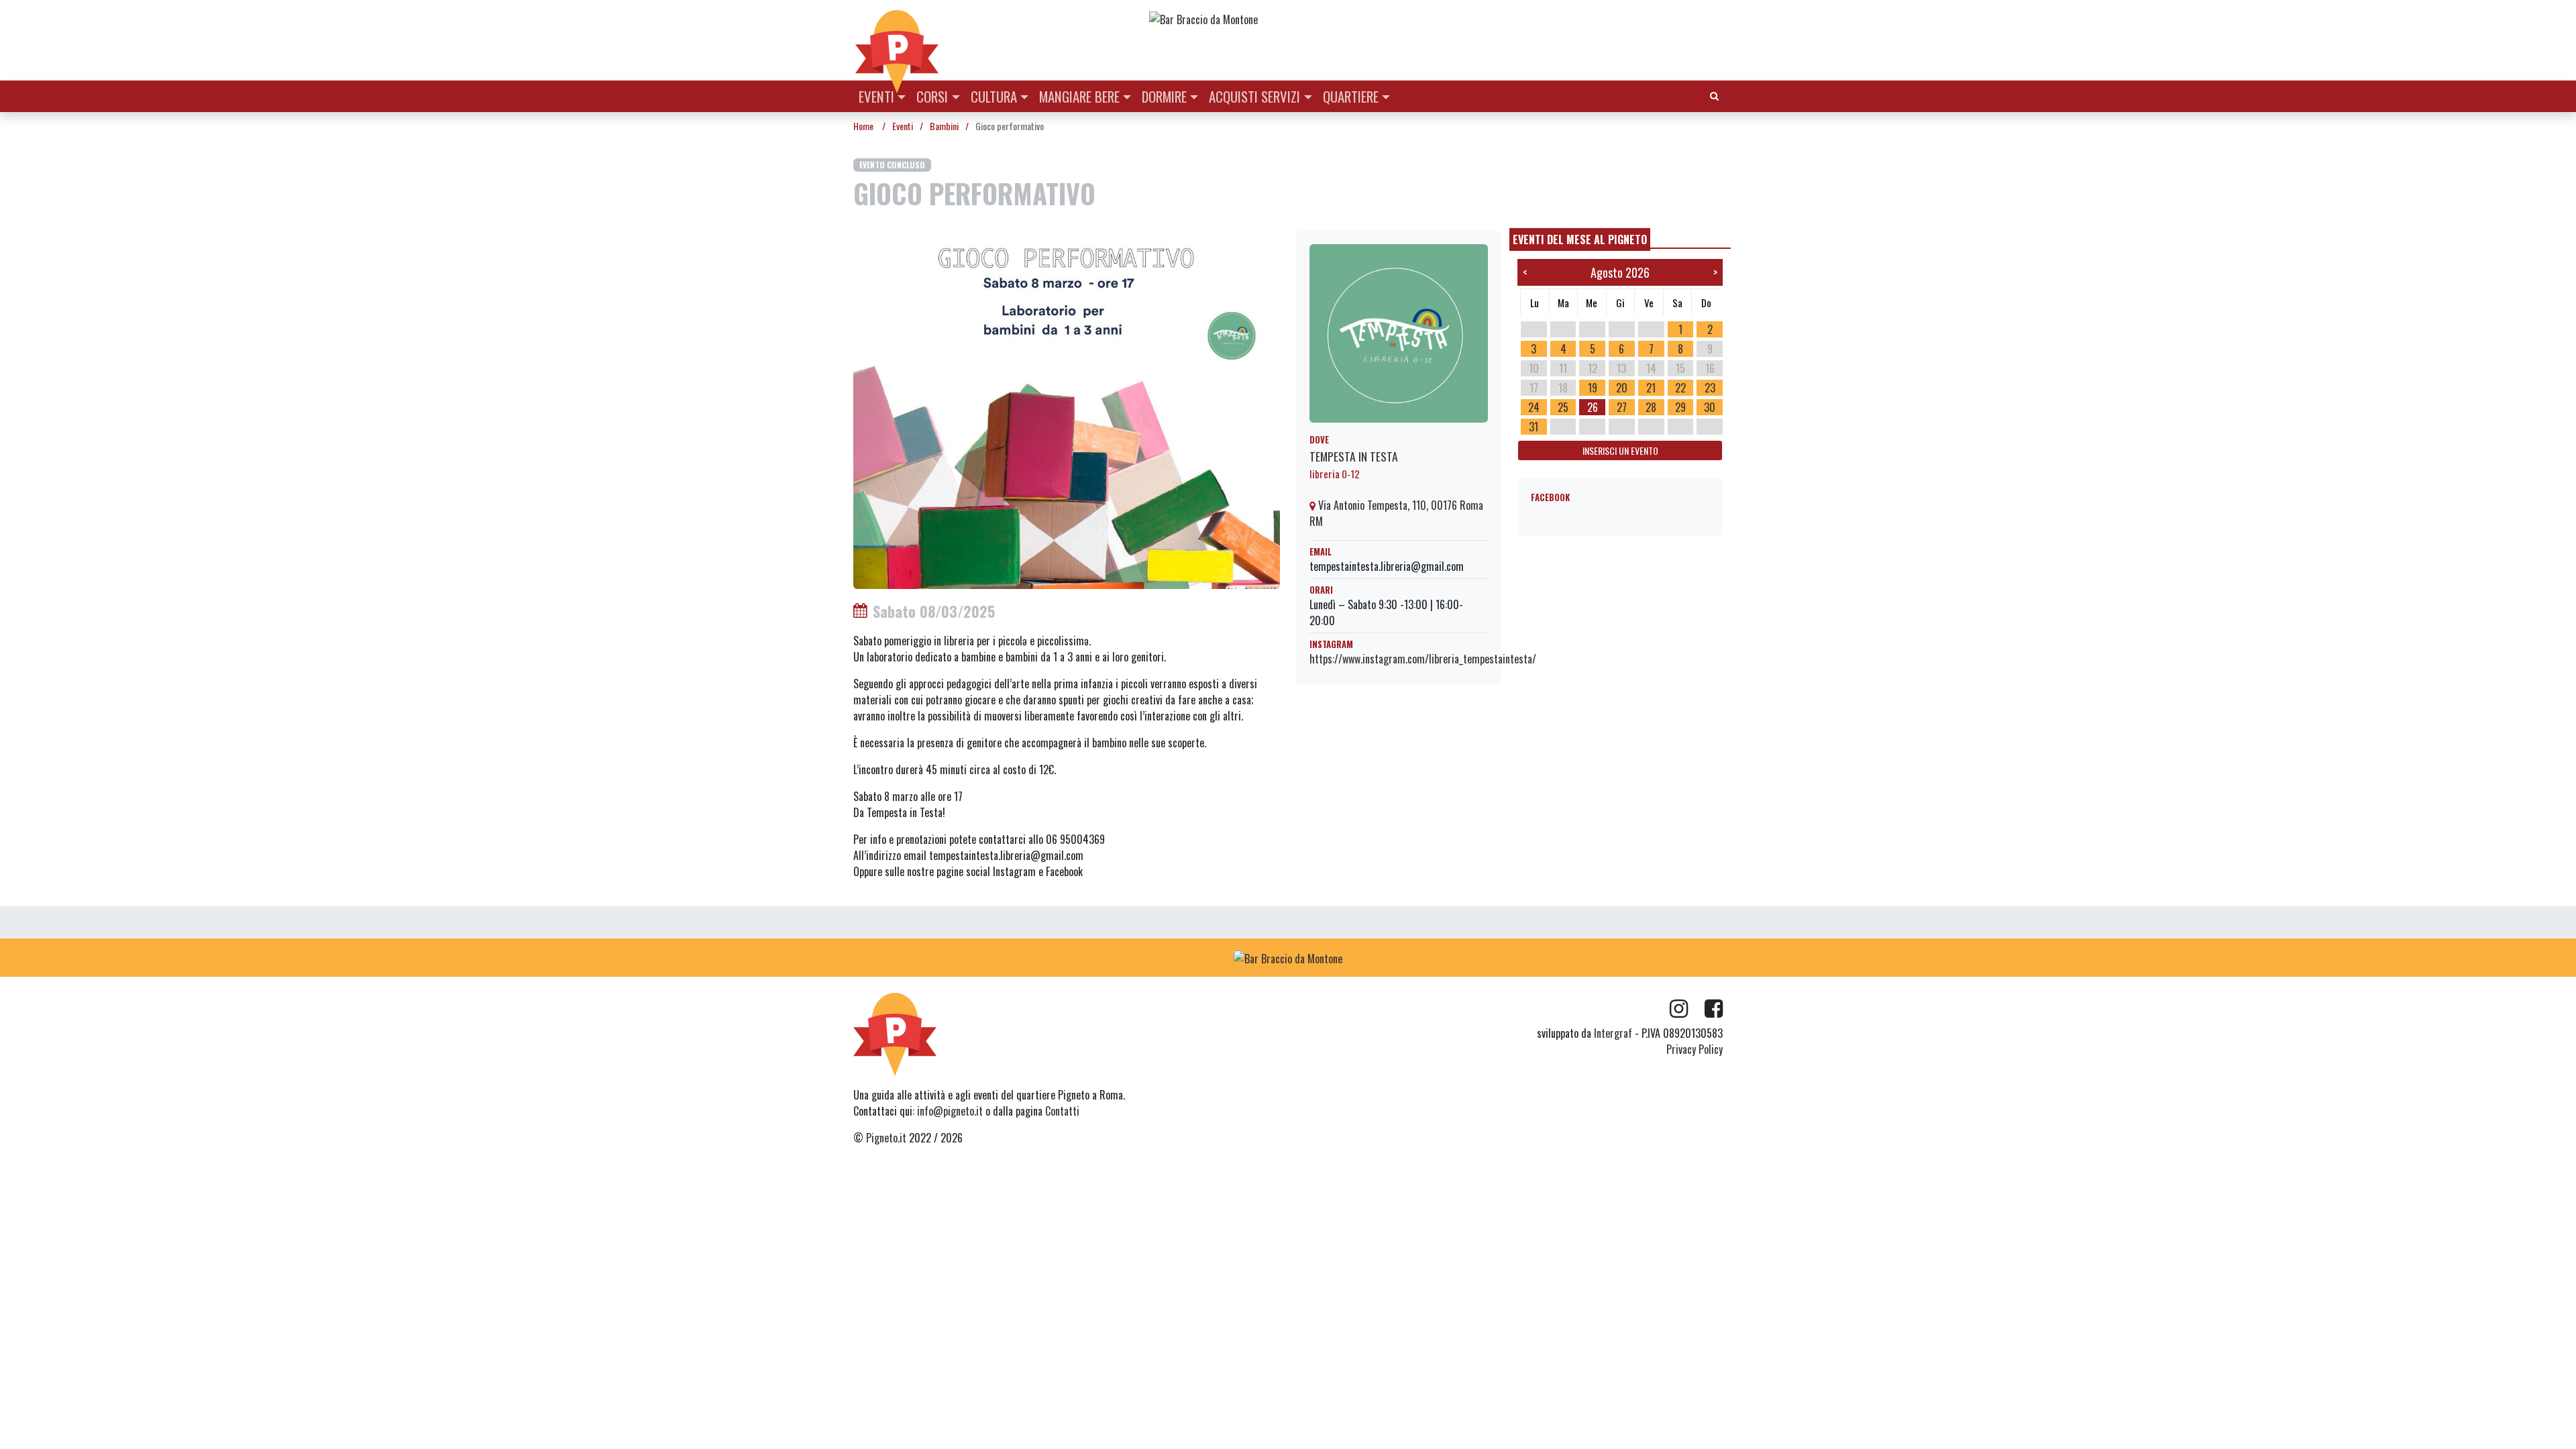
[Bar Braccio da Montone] (1435, 19)
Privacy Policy (1695, 1049)
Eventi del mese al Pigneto (1580, 239)
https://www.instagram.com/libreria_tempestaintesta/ (1423, 659)
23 (1710, 388)
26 (1593, 407)
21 (1651, 388)
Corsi (932, 96)
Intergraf (1613, 1033)
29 (1680, 407)
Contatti (1062, 1111)
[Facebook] (1714, 1009)
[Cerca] (1714, 95)
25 (1563, 407)
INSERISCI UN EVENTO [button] (1620, 450)
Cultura (994, 96)
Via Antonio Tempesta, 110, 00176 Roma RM (1396, 513)
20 (1622, 388)
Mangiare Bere (1079, 96)
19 (1593, 388)
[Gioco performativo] (1067, 409)
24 (1534, 407)
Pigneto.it (886, 1138)
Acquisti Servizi (1254, 96)
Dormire (1164, 96)
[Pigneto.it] (897, 40)
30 (1710, 407)
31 (1534, 427)
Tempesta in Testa (1354, 456)
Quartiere (1351, 96)
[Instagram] (1687, 1009)
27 (1622, 407)
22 (1680, 388)
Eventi (876, 96)
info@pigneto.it (950, 1111)
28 (1651, 407)
